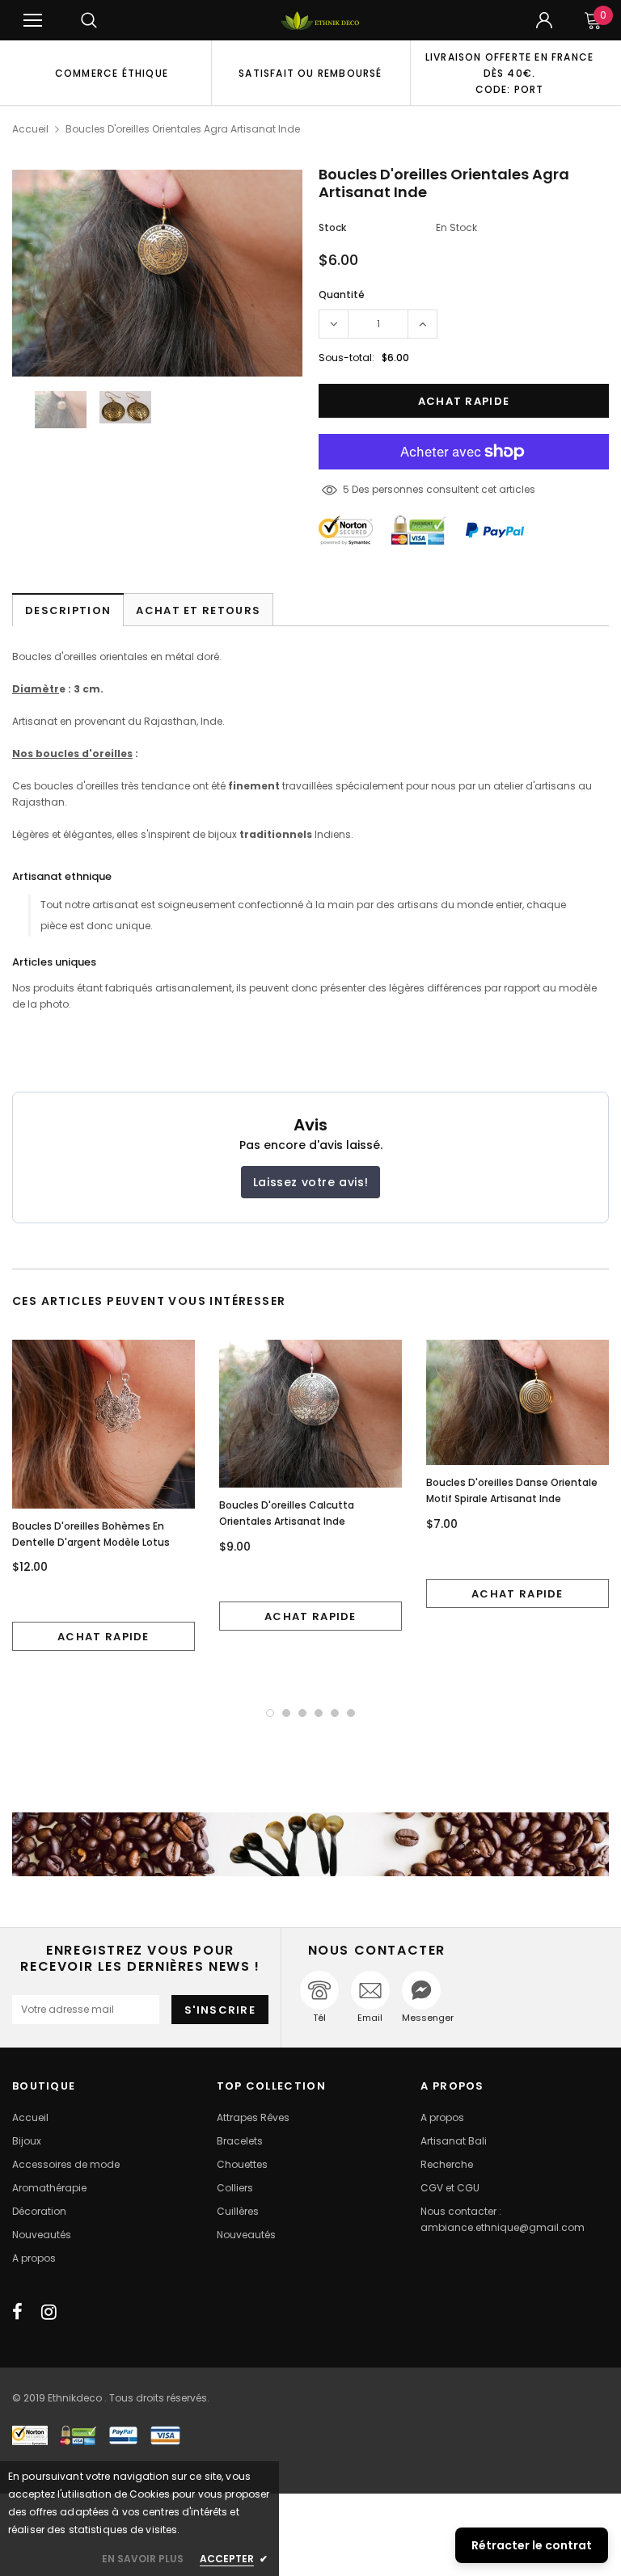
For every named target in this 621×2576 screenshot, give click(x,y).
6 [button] (351, 1713)
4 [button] (319, 1713)
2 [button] (286, 1713)
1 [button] (270, 1713)
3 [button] (302, 1713)
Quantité (342, 295)
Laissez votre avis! (310, 1182)
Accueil (30, 129)
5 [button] (335, 1713)
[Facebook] (17, 2312)
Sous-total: (346, 358)
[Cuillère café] (310, 1844)
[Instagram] (49, 2312)
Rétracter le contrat (532, 2545)
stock (332, 227)
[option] (112, 73)
